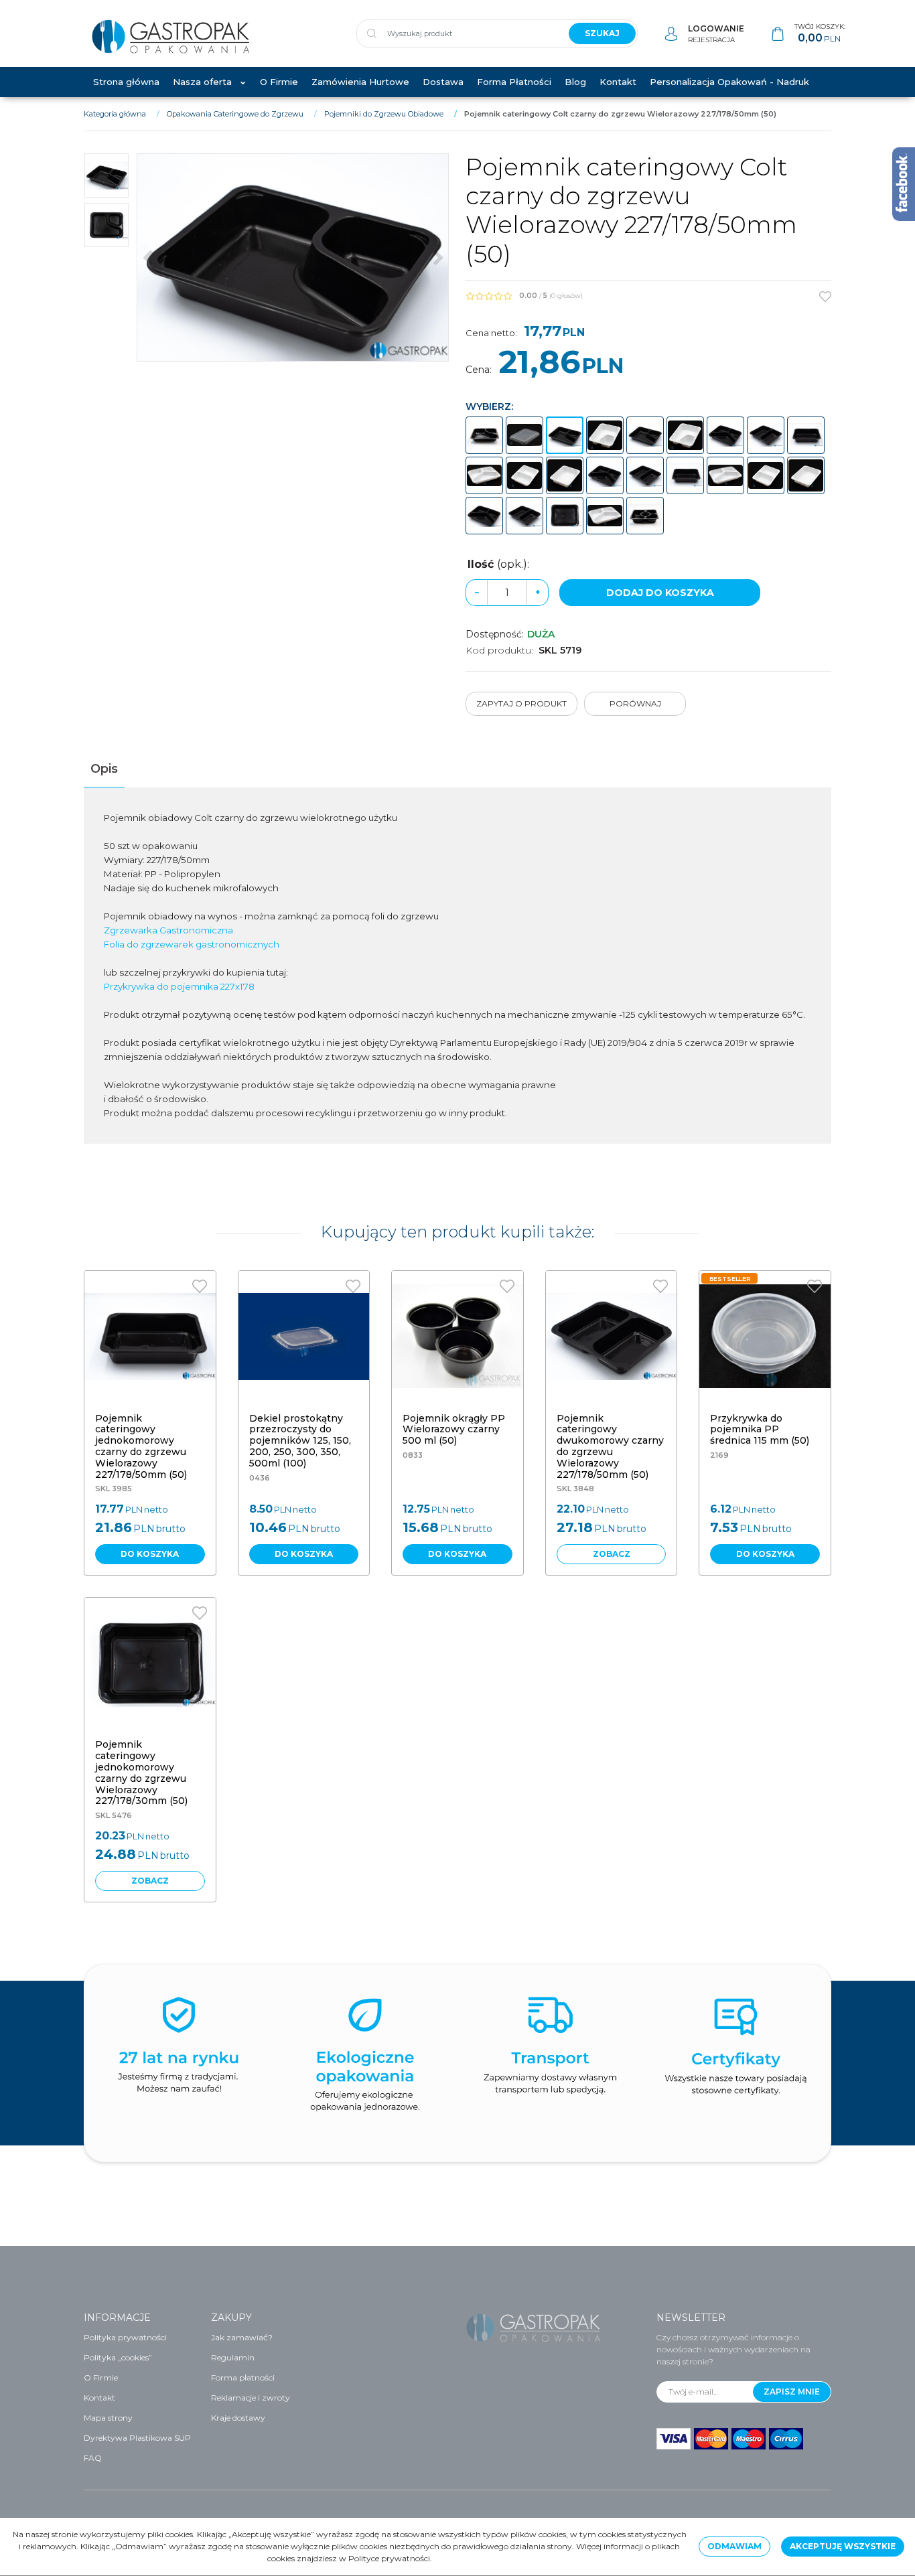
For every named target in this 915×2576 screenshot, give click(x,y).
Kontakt (618, 82)
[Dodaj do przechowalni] (825, 297)
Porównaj (635, 703)
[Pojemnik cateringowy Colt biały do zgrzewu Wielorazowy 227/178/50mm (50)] (605, 435)
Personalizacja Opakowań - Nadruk (729, 82)
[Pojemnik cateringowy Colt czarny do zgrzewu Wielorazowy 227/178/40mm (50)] (645, 435)
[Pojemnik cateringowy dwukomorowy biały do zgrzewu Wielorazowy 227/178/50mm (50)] (524, 475)
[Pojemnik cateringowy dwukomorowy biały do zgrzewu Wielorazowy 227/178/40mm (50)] (766, 475)
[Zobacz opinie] (489, 296)
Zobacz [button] (612, 1554)
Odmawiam (734, 2546)
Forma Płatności (514, 82)
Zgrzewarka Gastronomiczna (168, 930)
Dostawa (443, 82)
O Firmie (279, 82)
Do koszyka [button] (150, 1554)
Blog (575, 82)
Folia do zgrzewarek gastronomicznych (192, 944)
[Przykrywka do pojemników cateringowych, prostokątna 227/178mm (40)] (524, 435)
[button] (104, 769)
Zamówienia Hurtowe (360, 82)
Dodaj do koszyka (660, 593)
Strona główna (126, 82)
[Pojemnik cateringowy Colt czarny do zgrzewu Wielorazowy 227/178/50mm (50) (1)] (293, 257)
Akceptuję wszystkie (843, 2546)
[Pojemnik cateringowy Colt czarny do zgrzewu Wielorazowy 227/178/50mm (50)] (565, 435)
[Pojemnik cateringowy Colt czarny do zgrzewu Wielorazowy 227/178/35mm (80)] (484, 435)
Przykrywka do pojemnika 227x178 (179, 986)
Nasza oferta (202, 82)
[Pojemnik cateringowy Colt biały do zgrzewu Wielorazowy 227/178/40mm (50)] (685, 435)
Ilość (498, 564)
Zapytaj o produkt (521, 703)
